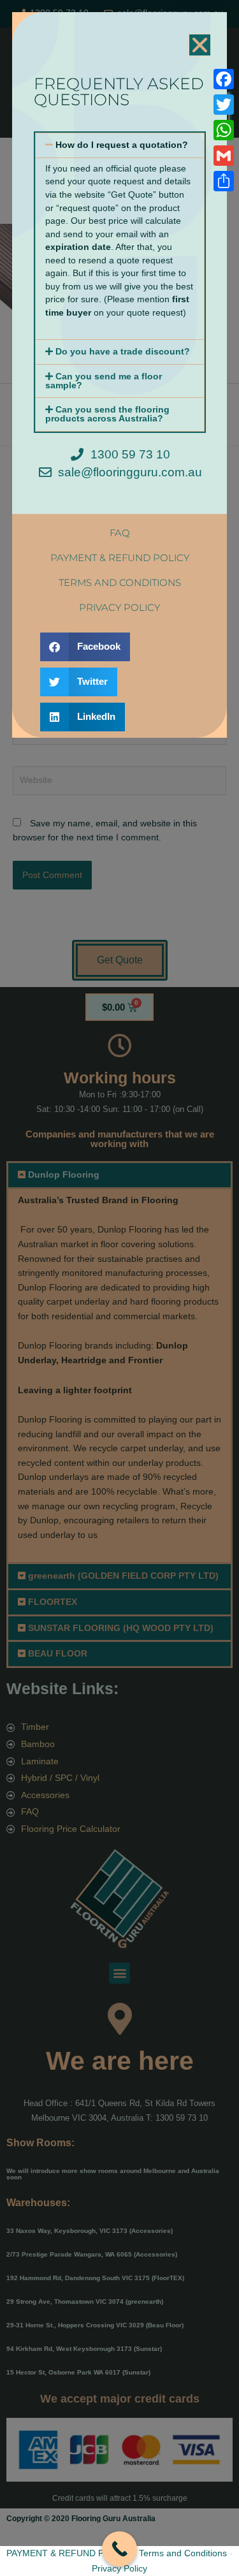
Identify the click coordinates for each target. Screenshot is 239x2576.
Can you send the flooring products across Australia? (107, 414)
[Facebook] (224, 79)
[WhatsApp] (224, 130)
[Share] (224, 181)
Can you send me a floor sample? (104, 381)
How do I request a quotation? (122, 145)
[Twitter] (224, 105)
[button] (200, 45)
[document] (119, 1288)
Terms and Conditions (183, 2553)
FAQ (120, 533)
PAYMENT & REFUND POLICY (69, 2553)
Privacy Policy (119, 2568)
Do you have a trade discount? (123, 352)
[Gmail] (224, 156)
